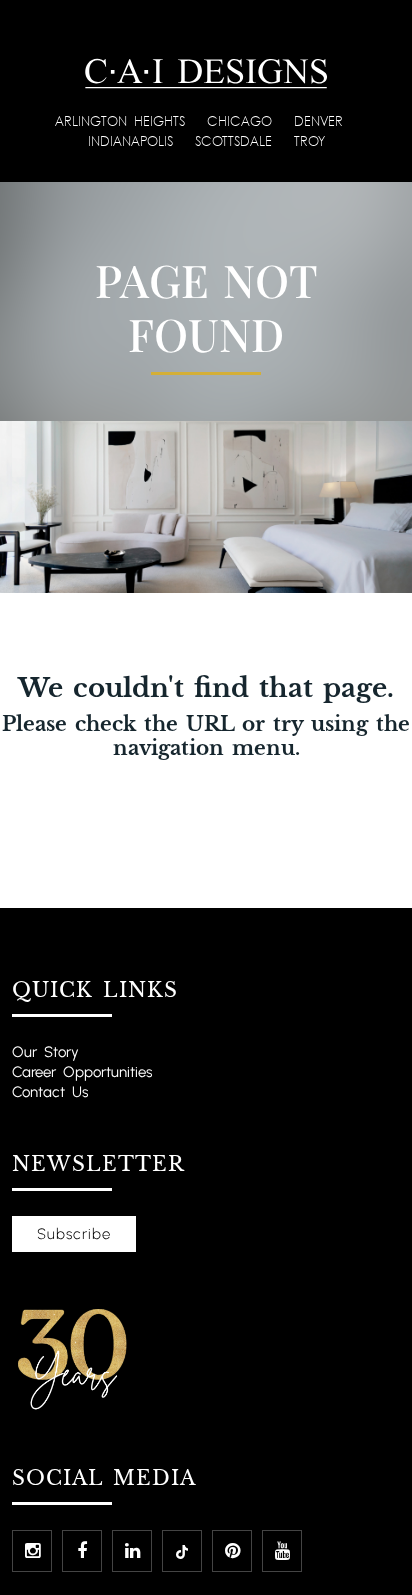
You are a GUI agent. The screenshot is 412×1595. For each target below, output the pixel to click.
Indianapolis (134, 140)
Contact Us (50, 1092)
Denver (322, 120)
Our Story (45, 1052)
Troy (309, 140)
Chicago (243, 120)
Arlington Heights (123, 120)
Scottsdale (237, 140)
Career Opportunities (82, 1072)
